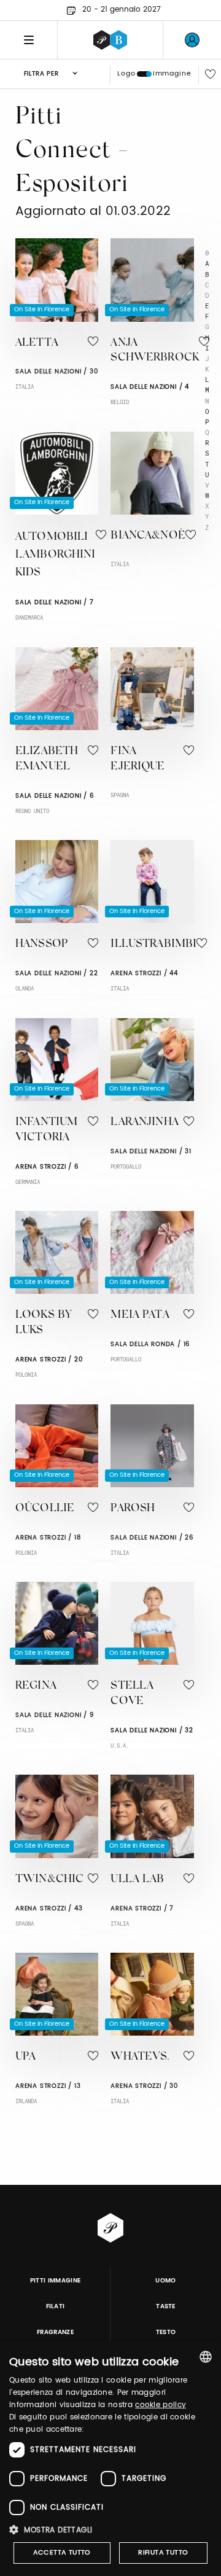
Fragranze (55, 2332)
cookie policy (161, 2405)
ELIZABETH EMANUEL (47, 759)
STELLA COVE (132, 1694)
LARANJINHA (145, 1123)
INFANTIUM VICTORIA (46, 1130)
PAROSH (133, 1509)
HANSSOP (41, 944)
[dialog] (110, 2459)
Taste (166, 2306)
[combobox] (206, 2357)
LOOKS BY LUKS (43, 1323)
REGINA (36, 1686)
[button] (110, 2530)
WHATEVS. (140, 2057)
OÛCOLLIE (45, 1509)
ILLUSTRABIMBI (153, 944)
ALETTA (37, 343)
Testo (166, 2332)
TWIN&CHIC (49, 1880)
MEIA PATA (140, 1315)
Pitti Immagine (56, 2281)
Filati (56, 2306)
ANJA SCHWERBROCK (155, 351)
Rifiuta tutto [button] (163, 2553)
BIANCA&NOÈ (148, 536)
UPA (25, 2057)
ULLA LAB (137, 1880)
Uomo (165, 2281)
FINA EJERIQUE (138, 759)
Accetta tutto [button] (62, 2553)
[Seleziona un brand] (110, 40)
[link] (192, 40)
